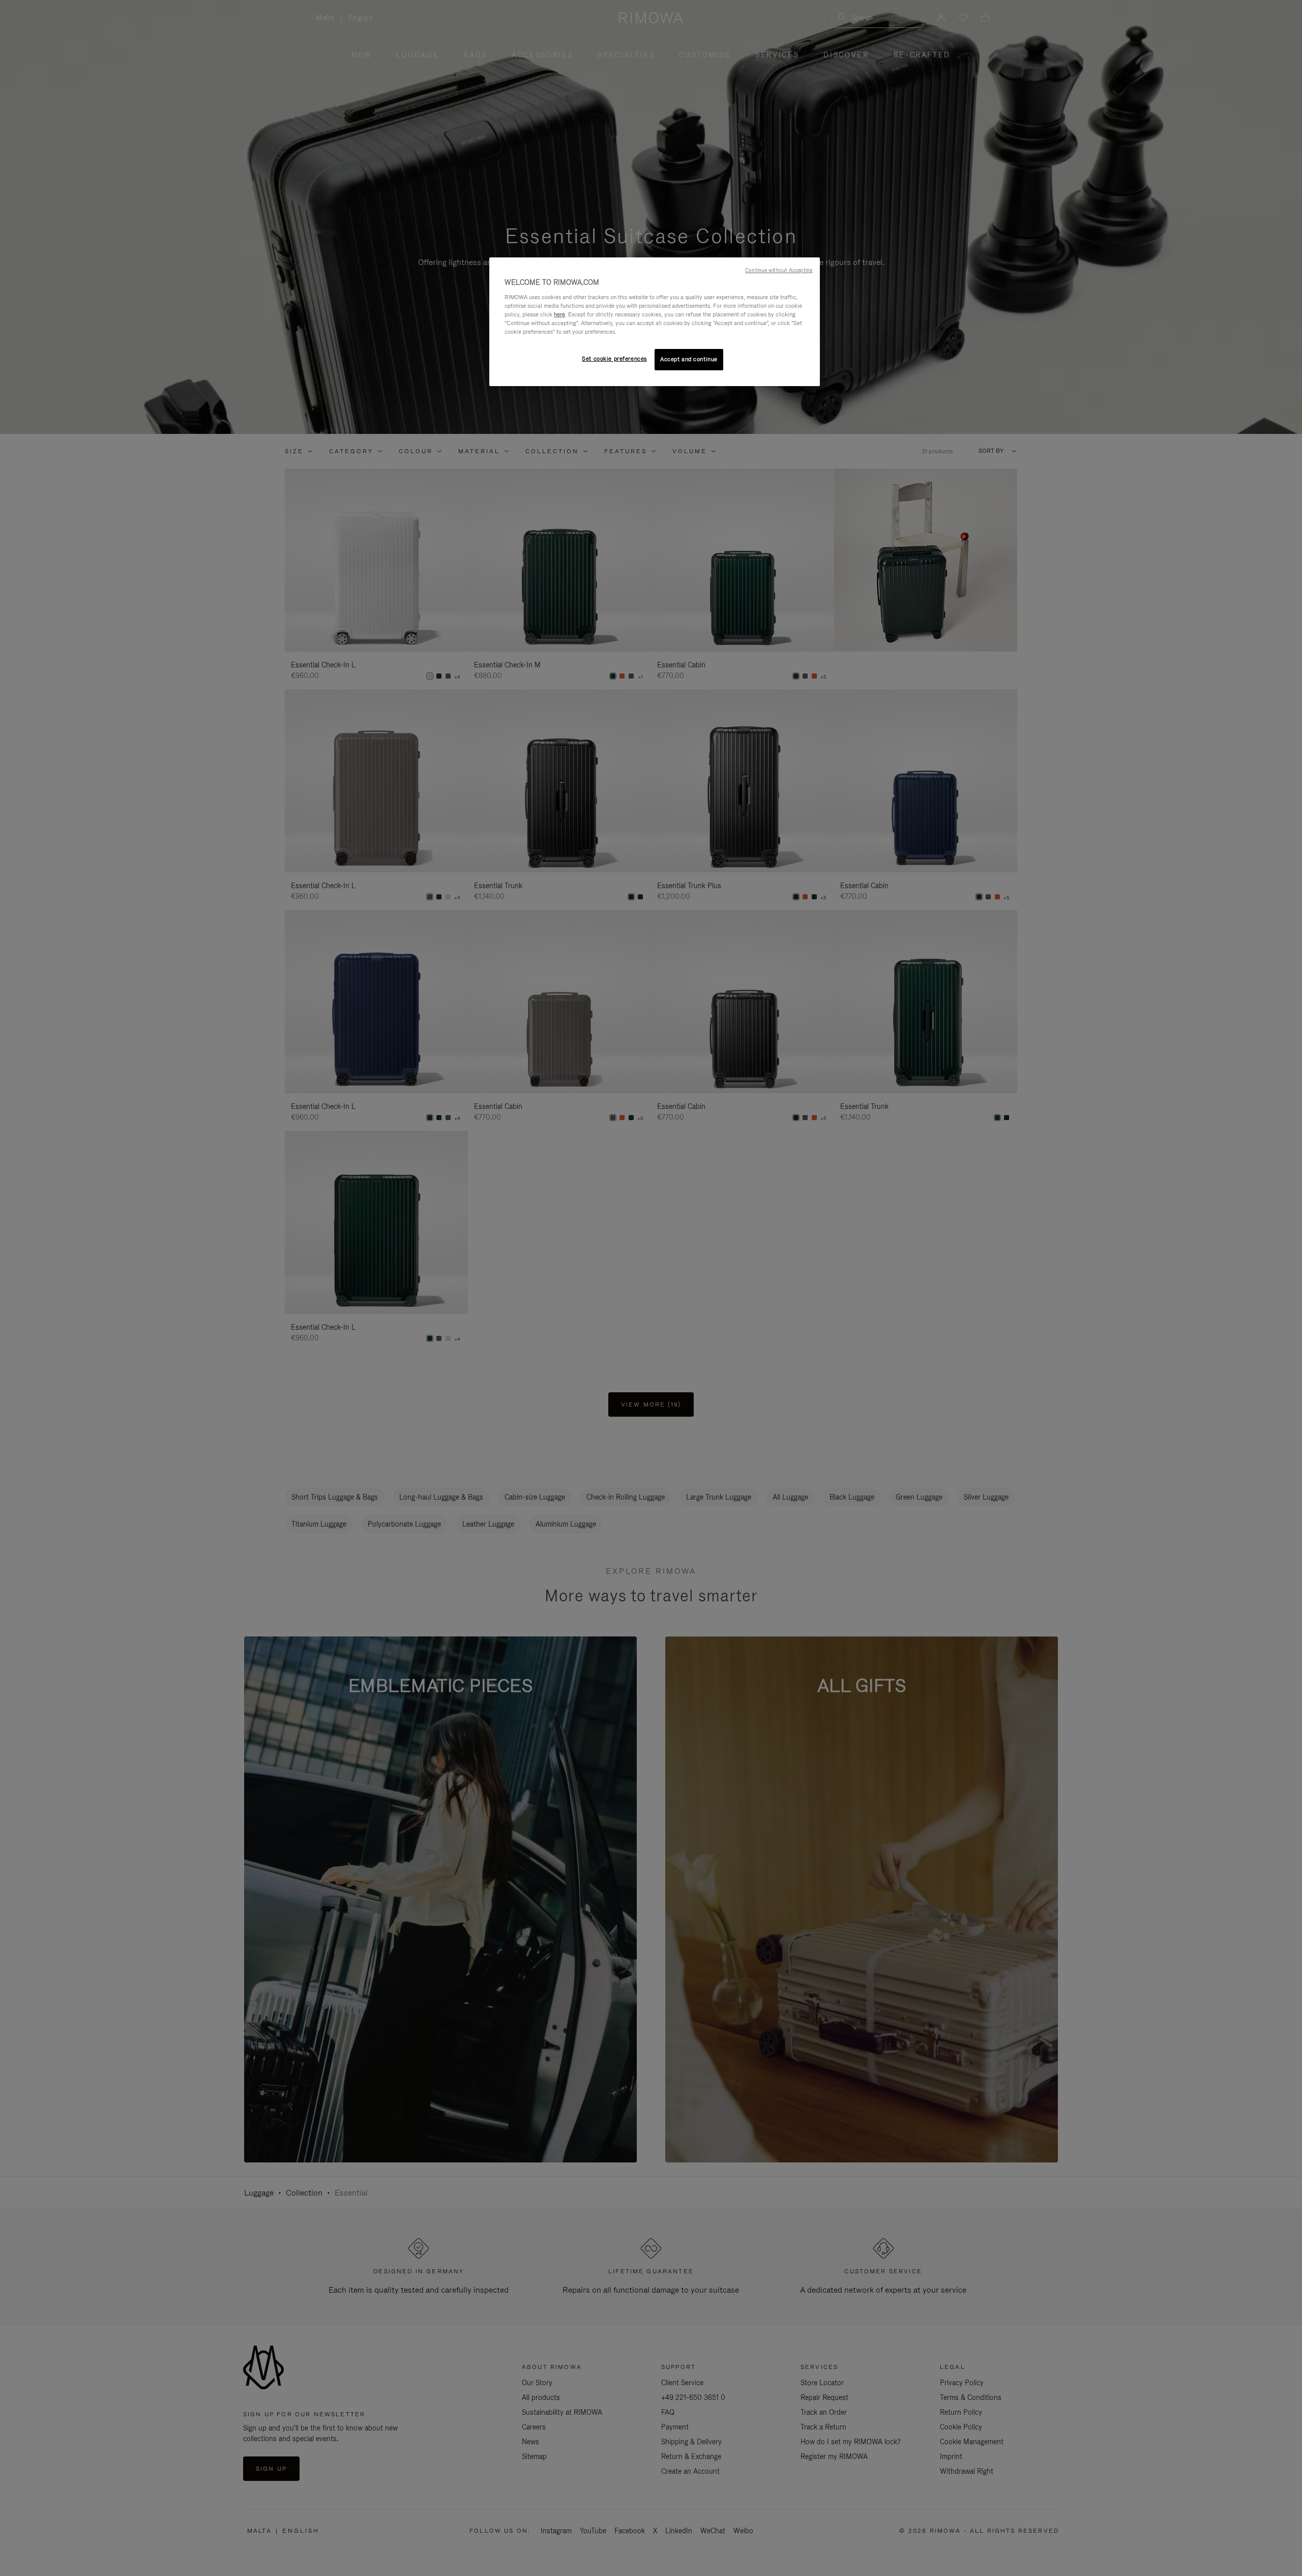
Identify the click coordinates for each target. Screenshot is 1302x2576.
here (559, 314)
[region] (655, 322)
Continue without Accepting (779, 270)
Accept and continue (689, 359)
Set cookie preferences (614, 359)
